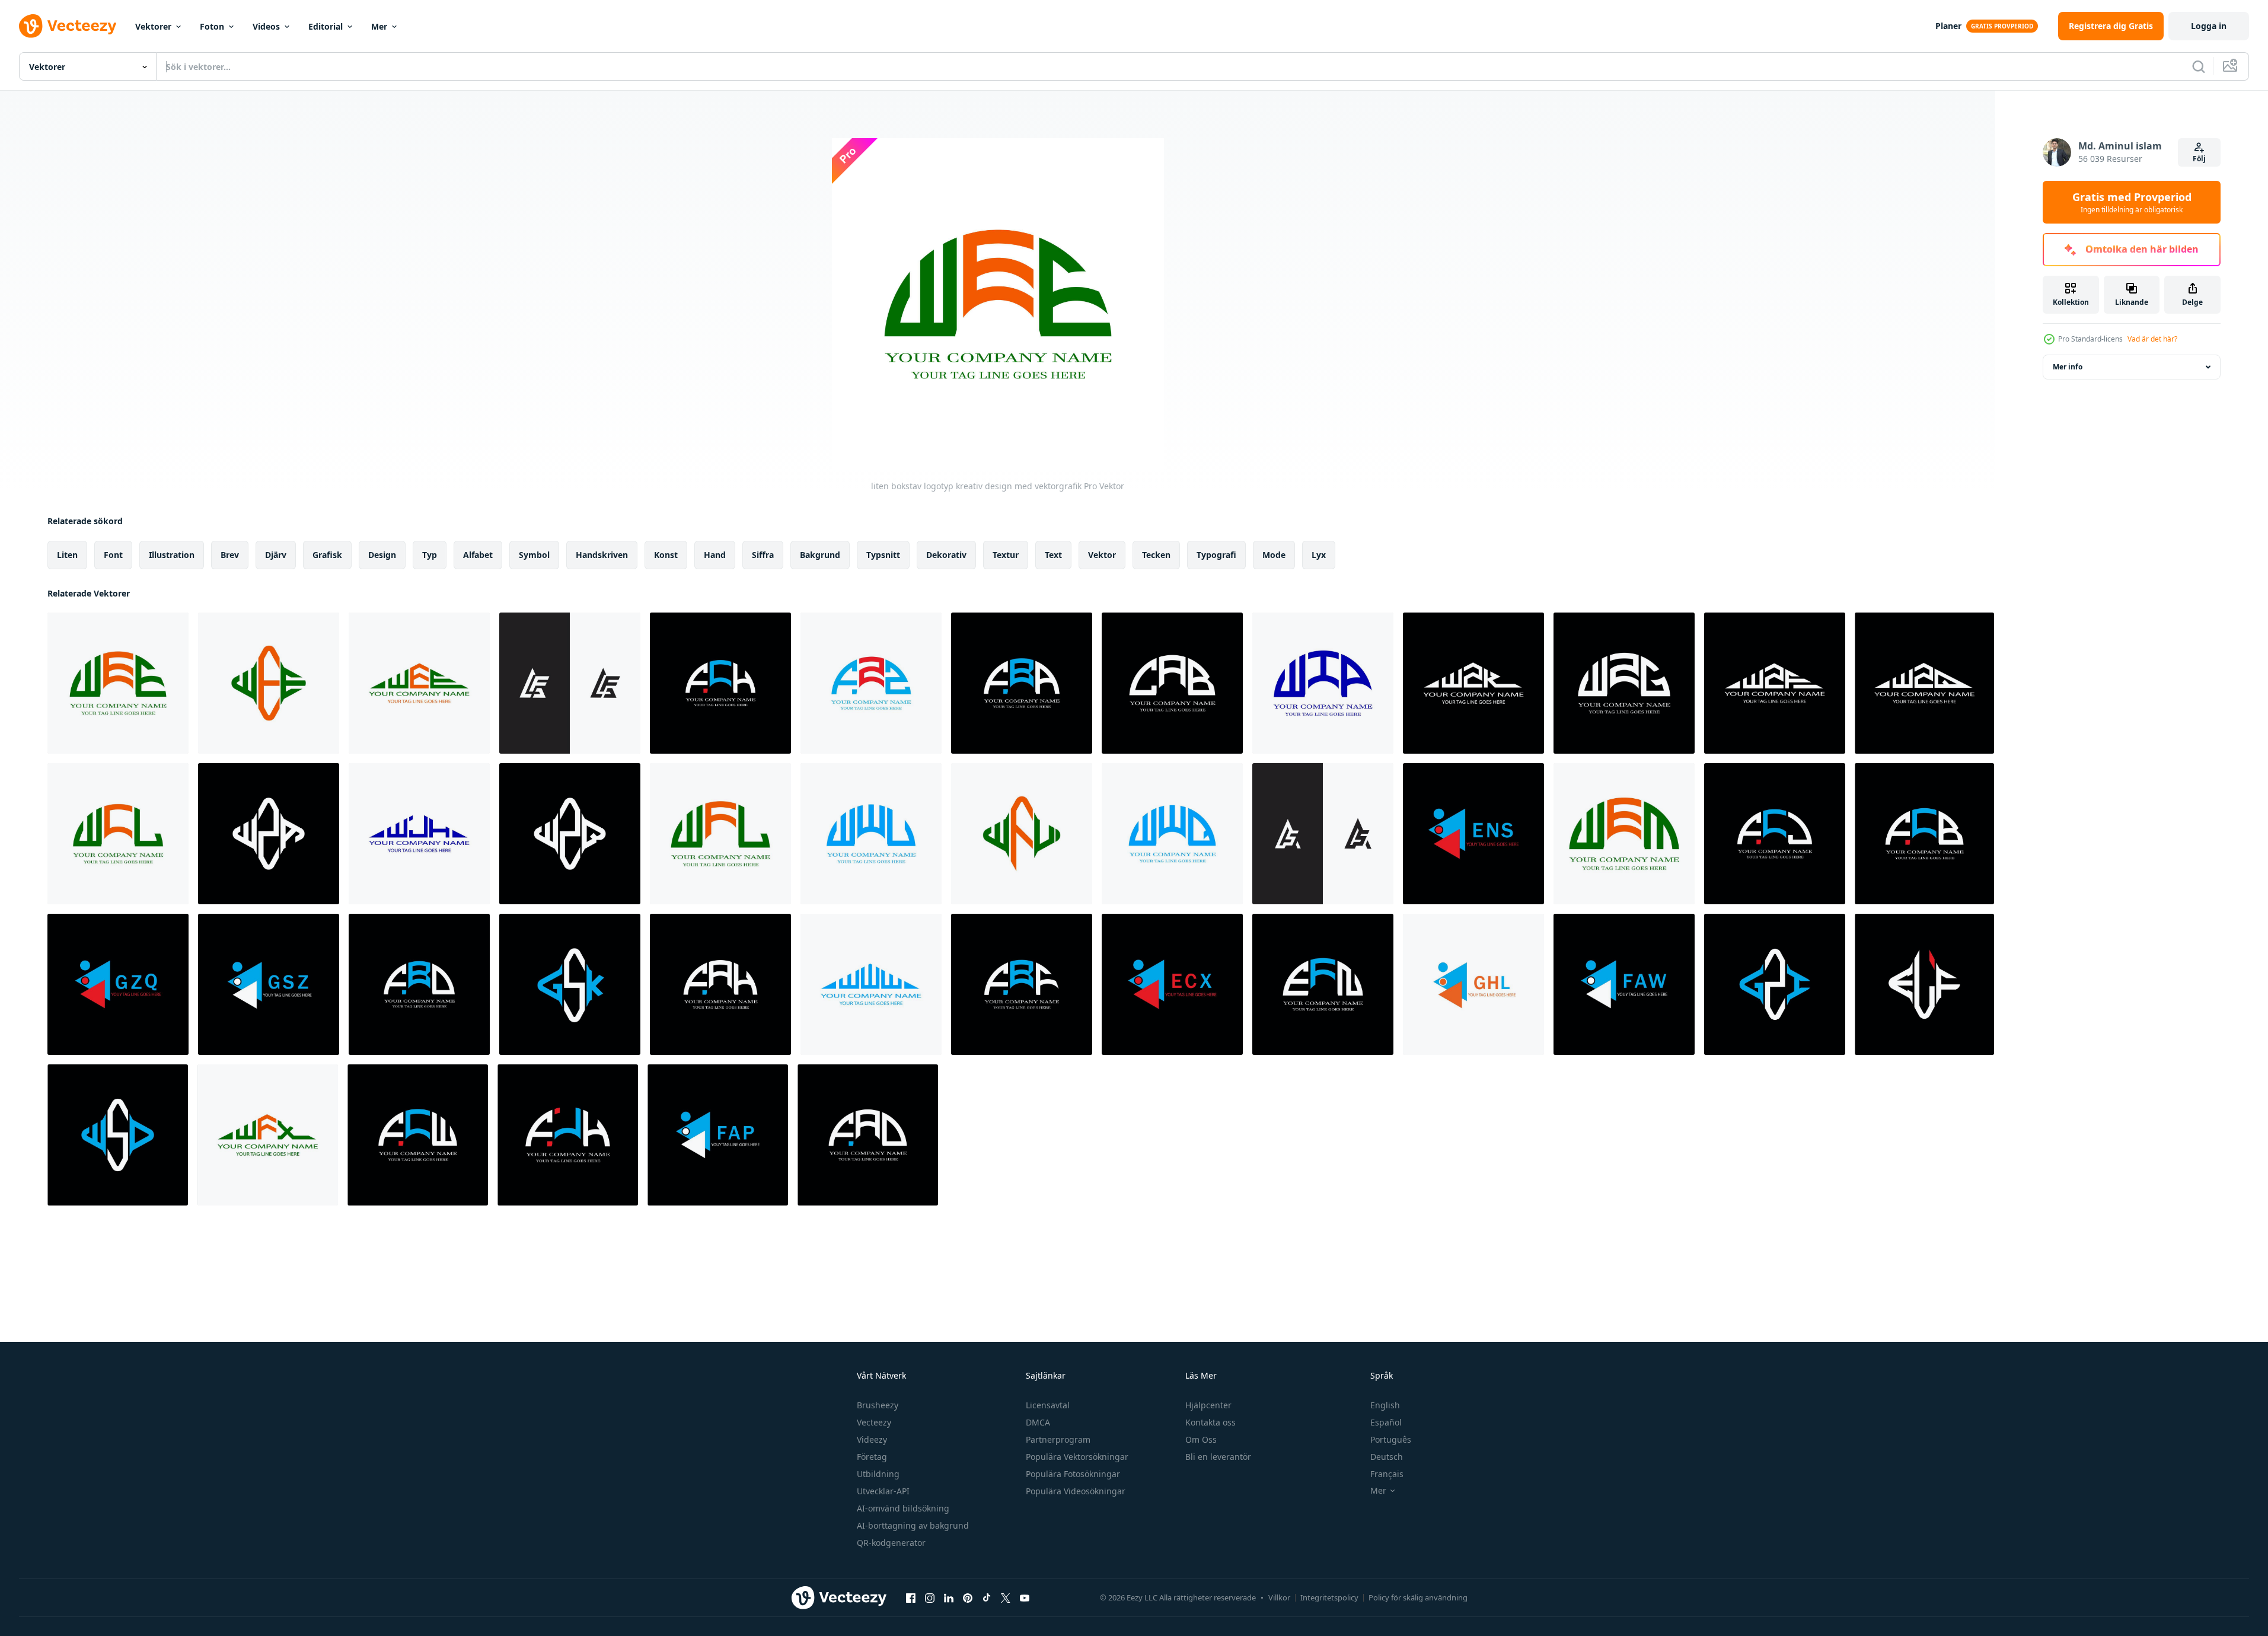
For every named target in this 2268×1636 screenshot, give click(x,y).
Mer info (2068, 367)
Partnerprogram (1058, 1439)
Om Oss (1201, 1439)
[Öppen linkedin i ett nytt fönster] (949, 1597)
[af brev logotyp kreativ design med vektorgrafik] (570, 683)
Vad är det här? (2152, 339)
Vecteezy (874, 1422)
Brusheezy (878, 1405)
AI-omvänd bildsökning (903, 1508)
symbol (534, 555)
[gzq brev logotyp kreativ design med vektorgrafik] (118, 984)
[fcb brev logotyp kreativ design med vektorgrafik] (1924, 834)
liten (67, 555)
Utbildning (878, 1474)
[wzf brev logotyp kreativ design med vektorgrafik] (1775, 683)
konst (666, 555)
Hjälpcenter (1208, 1405)
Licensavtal (1048, 1405)
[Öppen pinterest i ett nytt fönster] (968, 1597)
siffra (763, 555)
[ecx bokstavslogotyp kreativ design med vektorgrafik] (1172, 984)
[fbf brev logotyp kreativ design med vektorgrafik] (1022, 984)
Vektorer (153, 26)
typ (430, 555)
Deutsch (1387, 1457)
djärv (276, 555)
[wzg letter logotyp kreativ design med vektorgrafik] (1624, 683)
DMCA (1038, 1422)
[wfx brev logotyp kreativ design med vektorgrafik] (268, 1135)
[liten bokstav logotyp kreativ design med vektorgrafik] (118, 683)
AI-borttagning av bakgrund (913, 1525)
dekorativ (946, 555)
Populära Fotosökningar (1073, 1474)
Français (1387, 1474)
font (113, 555)
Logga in (2209, 26)
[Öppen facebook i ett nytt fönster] (911, 1597)
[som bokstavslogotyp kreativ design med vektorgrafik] (1323, 834)
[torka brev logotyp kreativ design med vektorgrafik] (1323, 683)
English (1385, 1405)
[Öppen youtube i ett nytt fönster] (1025, 1597)
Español (1386, 1422)
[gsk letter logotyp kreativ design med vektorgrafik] (570, 984)
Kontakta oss (1210, 1422)
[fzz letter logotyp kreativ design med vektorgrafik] (871, 683)
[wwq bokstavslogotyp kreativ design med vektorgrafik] (1172, 834)
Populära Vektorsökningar (1077, 1457)
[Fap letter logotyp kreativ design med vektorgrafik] (718, 1135)
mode (1274, 555)
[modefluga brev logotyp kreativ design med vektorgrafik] (868, 1135)
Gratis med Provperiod (2132, 202)
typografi (1216, 555)
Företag (872, 1457)
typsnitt (883, 555)
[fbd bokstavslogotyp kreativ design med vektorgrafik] (419, 984)
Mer (379, 26)
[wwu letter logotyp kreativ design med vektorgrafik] (871, 834)
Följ (2199, 159)
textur (1006, 555)
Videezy (872, 1439)
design (382, 555)
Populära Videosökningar (1076, 1491)
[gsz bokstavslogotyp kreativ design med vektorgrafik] (269, 984)
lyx (1319, 555)
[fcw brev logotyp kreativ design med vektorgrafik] (418, 1135)
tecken (1156, 555)
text (1053, 555)
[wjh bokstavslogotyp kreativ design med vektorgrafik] (419, 834)
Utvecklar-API (883, 1491)
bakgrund (820, 555)
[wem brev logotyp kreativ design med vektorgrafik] (1624, 834)
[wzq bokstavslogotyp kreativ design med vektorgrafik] (1924, 683)
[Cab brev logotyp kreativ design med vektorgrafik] (1172, 683)
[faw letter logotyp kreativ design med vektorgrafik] (1624, 984)
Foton (212, 26)
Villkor (1279, 1597)
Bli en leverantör (1218, 1457)
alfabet (478, 555)
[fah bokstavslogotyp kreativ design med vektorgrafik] (720, 984)
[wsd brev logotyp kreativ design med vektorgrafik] (118, 1135)
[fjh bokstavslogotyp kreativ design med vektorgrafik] (568, 1135)
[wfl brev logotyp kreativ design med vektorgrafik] (720, 834)
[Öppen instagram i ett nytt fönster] (930, 1597)
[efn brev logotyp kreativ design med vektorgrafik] (1323, 984)
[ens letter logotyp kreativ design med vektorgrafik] (1473, 834)
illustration (172, 555)
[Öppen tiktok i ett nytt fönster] (987, 1597)
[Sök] (2199, 66)
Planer (1948, 26)
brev (230, 555)
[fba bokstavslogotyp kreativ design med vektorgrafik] (1022, 683)
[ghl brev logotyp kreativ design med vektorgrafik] (1473, 984)
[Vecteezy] (68, 26)
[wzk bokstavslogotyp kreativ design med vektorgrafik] (1473, 683)
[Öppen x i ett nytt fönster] (1006, 1597)
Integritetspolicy (1329, 1597)
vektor (1102, 555)
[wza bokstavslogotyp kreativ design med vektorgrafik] (269, 834)
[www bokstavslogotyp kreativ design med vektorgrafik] (871, 984)
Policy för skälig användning (1418, 1597)
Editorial (326, 26)
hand (715, 555)
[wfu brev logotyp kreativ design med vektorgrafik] (1022, 834)
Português (1391, 1439)
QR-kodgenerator (891, 1543)
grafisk (327, 555)
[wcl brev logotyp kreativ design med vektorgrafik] (118, 834)
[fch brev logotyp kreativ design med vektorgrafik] (720, 683)
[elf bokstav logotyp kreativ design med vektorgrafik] (1924, 984)
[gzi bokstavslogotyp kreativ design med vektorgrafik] (1775, 984)
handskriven (602, 555)
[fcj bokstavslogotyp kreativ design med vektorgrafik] (1775, 834)
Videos (266, 26)
